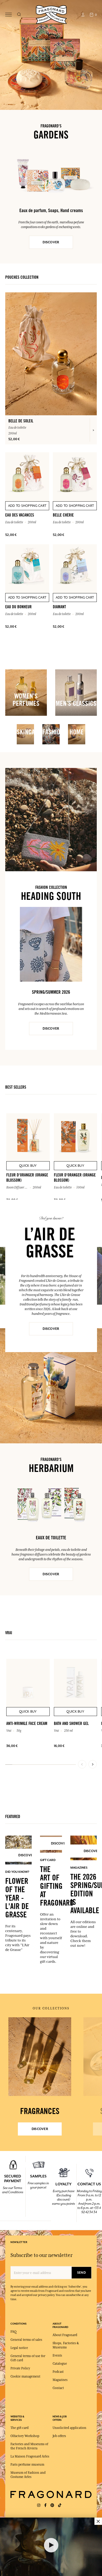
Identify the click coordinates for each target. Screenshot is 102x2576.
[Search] (19, 15)
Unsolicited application (69, 2428)
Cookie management (25, 2376)
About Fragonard (65, 2335)
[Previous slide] (82, 1764)
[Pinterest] (52, 2505)
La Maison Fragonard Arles (30, 2456)
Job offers (59, 2436)
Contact (58, 2388)
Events (57, 2355)
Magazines (60, 2380)
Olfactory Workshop (25, 2436)
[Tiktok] (60, 2505)
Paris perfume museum (27, 2465)
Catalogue (60, 2364)
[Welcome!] (51, 14)
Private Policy (20, 2368)
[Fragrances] (40, 2057)
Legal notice (19, 2348)
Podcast (58, 2372)
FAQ (13, 2332)
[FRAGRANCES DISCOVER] (40, 2057)
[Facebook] (45, 2505)
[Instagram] (39, 2505)
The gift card (19, 2428)
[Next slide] (93, 1764)
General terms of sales (26, 2340)
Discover (51, 1329)
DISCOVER (51, 242)
